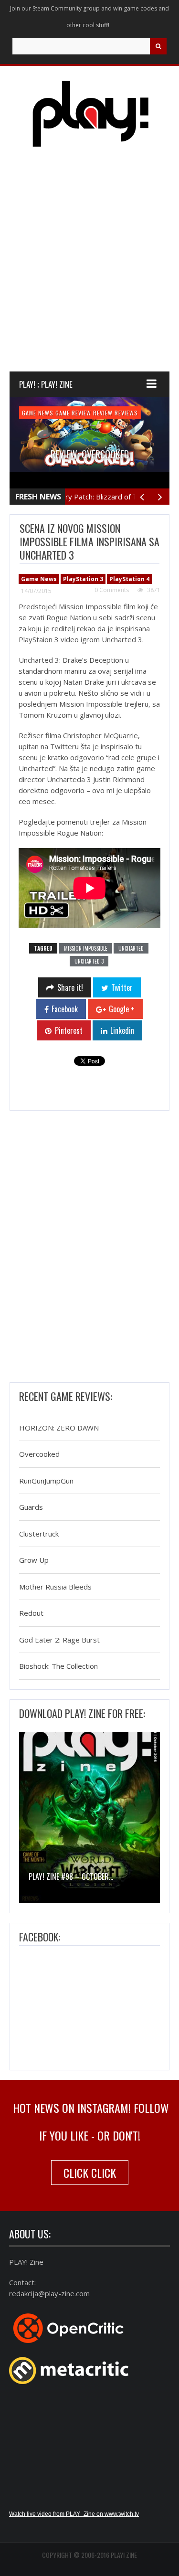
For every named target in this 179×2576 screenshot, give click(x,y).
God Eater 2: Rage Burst (59, 1640)
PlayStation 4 (129, 579)
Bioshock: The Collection (58, 1666)
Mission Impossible (86, 948)
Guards (31, 1507)
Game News (38, 413)
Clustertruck (39, 1534)
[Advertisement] (89, 268)
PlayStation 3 (83, 579)
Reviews (126, 413)
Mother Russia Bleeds (55, 1587)
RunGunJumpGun (46, 1481)
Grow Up (34, 1560)
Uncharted (131, 948)
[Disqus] (89, 1249)
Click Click (90, 2173)
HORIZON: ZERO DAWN (59, 1428)
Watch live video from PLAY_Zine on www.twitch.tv (74, 2514)
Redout (31, 1613)
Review (103, 413)
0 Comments (112, 590)
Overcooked (39, 1454)
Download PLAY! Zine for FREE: (82, 1713)
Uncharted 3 (89, 961)
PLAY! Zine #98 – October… (71, 1876)
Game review (73, 413)
